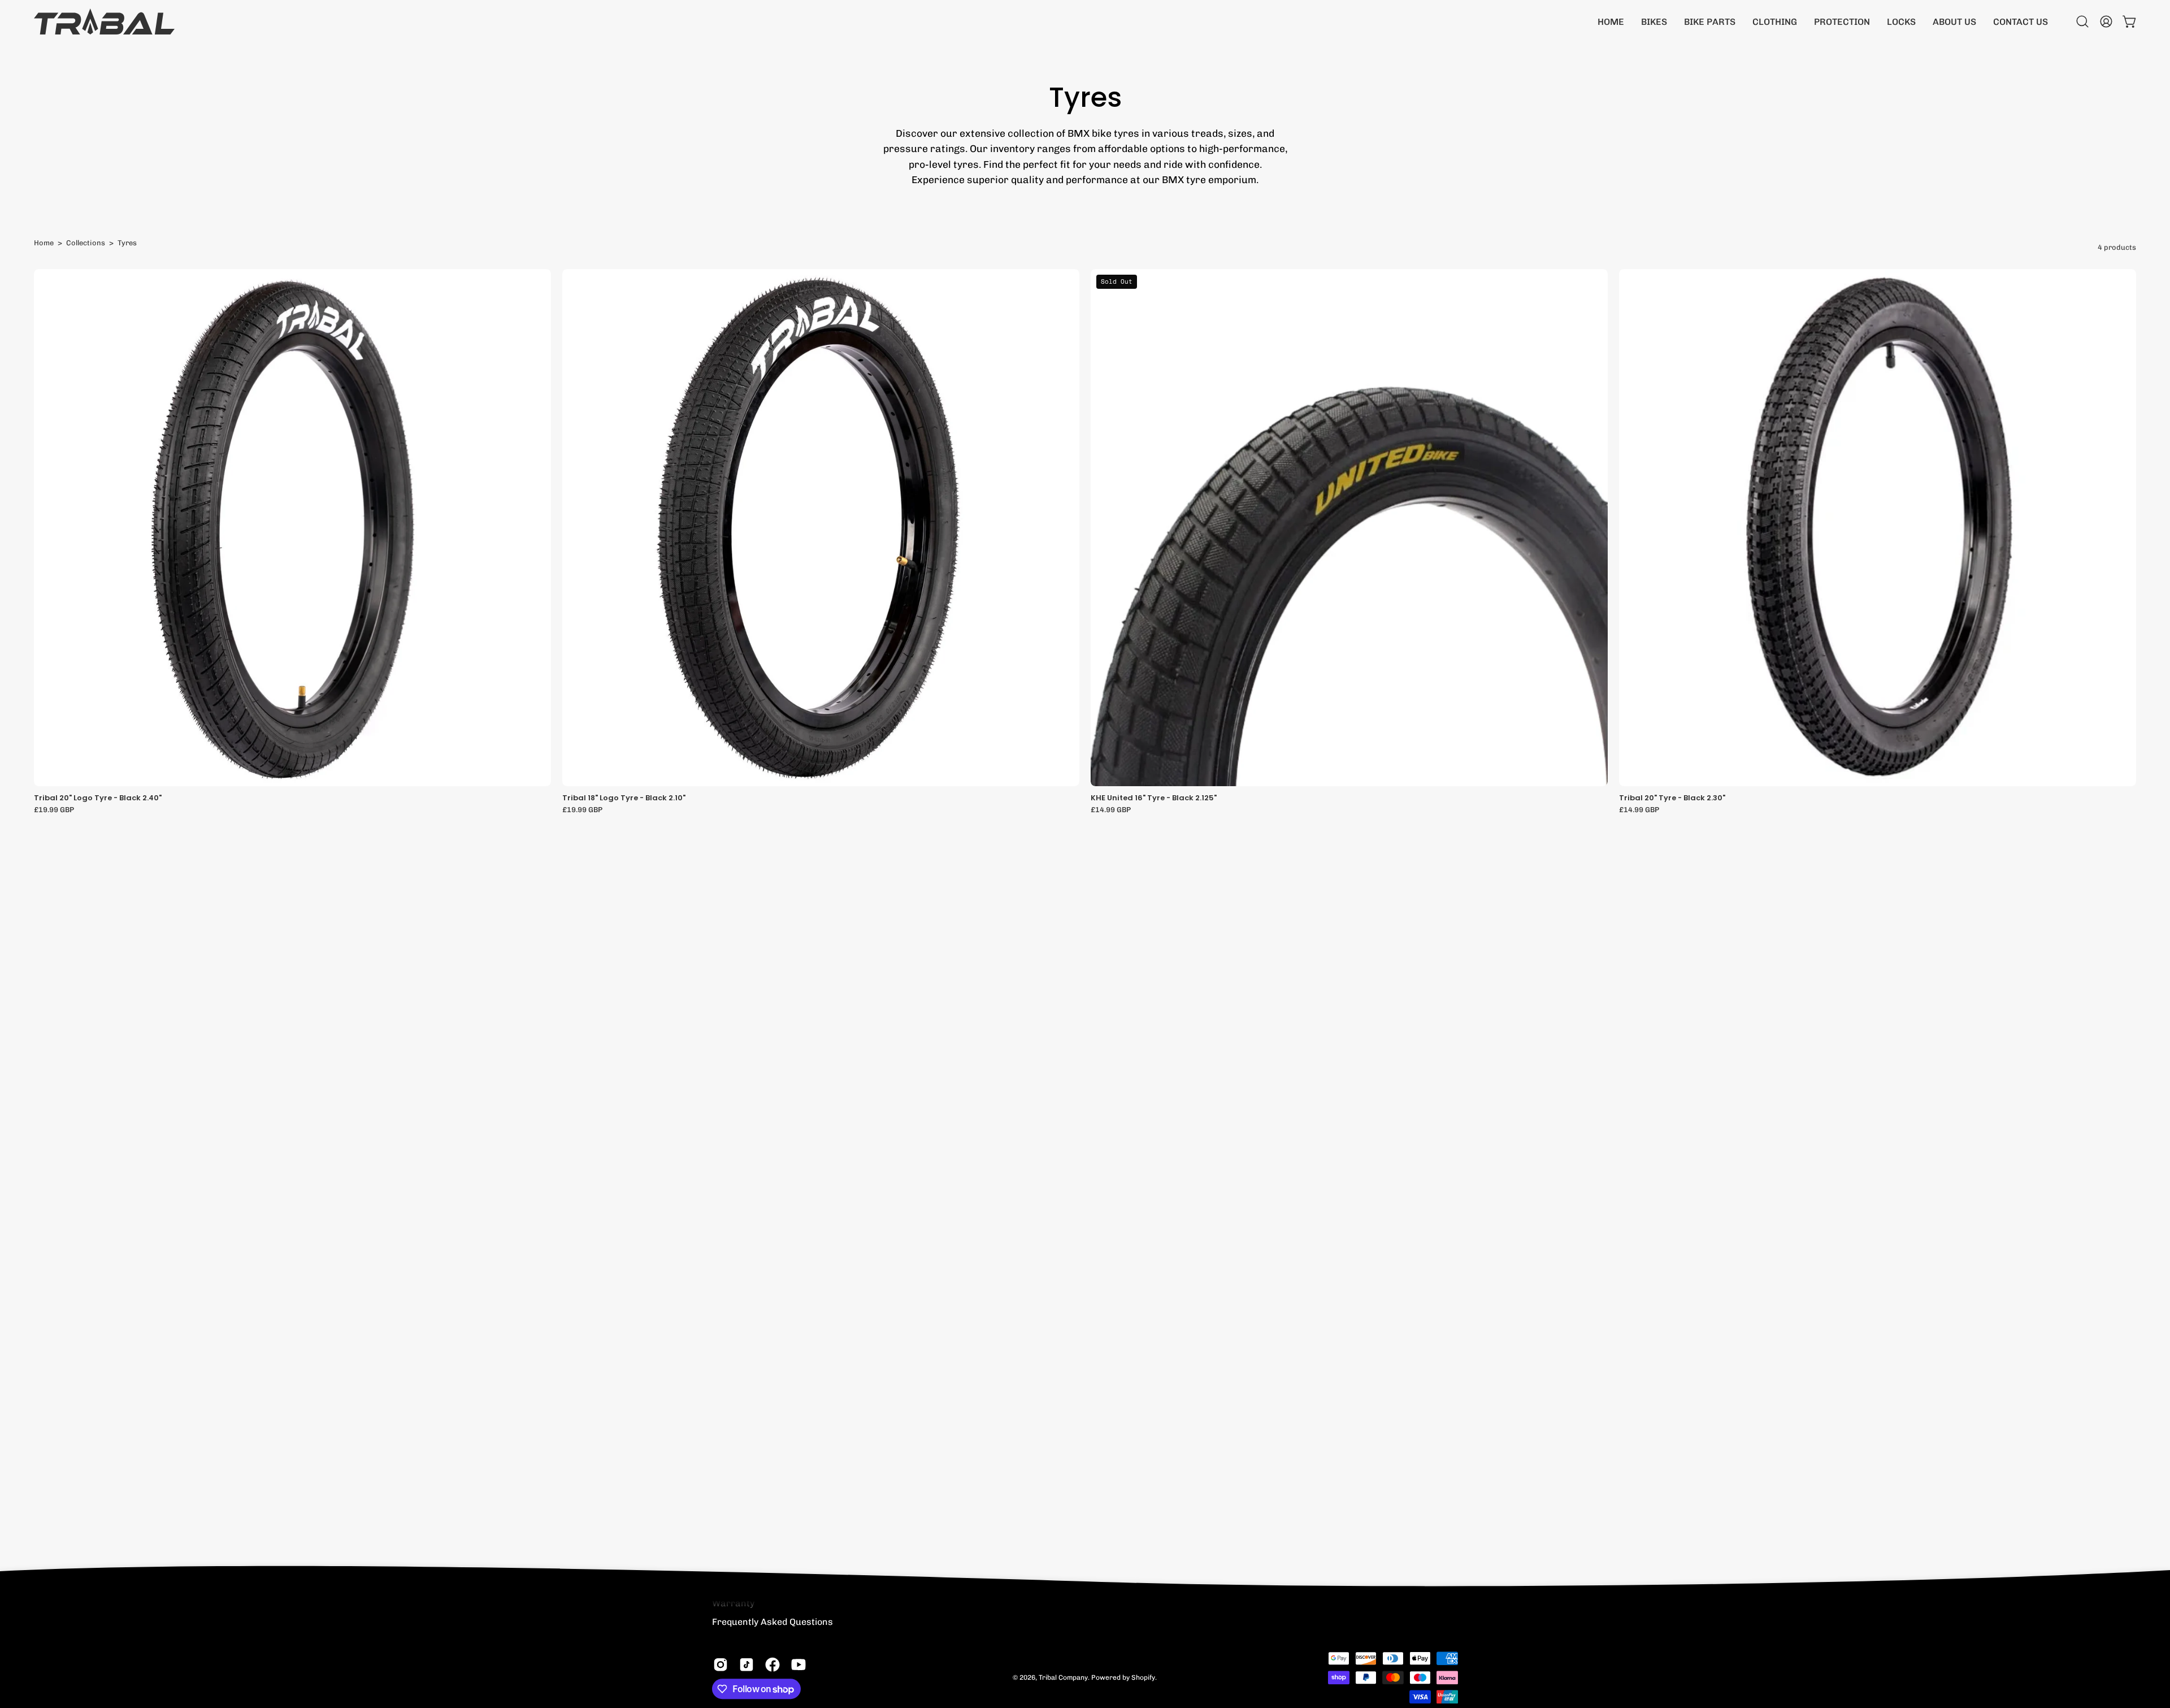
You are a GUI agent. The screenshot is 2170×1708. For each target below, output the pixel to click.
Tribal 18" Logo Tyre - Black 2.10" (624, 798)
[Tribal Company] (105, 21)
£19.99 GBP (54, 810)
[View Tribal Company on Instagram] (721, 1664)
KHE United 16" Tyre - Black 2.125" (1154, 798)
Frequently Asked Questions (772, 1622)
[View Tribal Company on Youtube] (798, 1664)
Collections (86, 243)
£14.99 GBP (1111, 810)
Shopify (1143, 1677)
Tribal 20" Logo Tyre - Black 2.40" (98, 798)
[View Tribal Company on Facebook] (772, 1664)
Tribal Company (1063, 1677)
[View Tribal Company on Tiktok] (747, 1664)
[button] (1654, 21)
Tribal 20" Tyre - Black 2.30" (1672, 798)
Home (44, 243)
